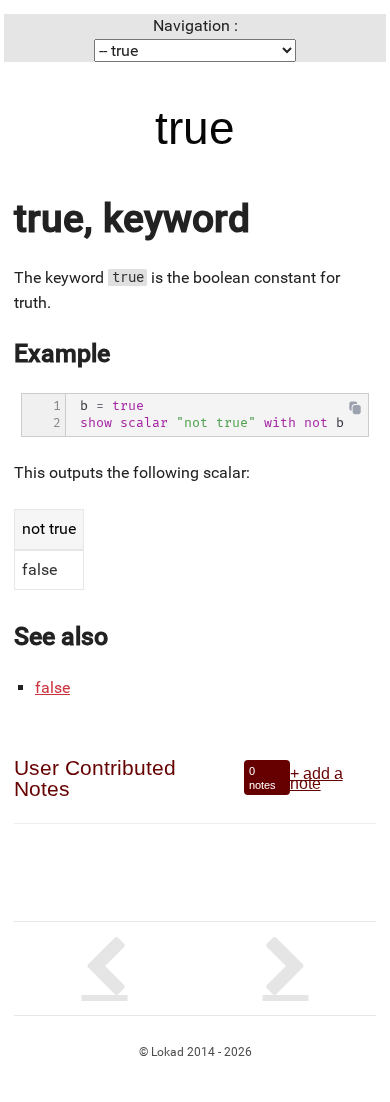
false (52, 687)
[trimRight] (104, 968)
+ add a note (316, 778)
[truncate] (285, 968)
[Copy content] (355, 412)
